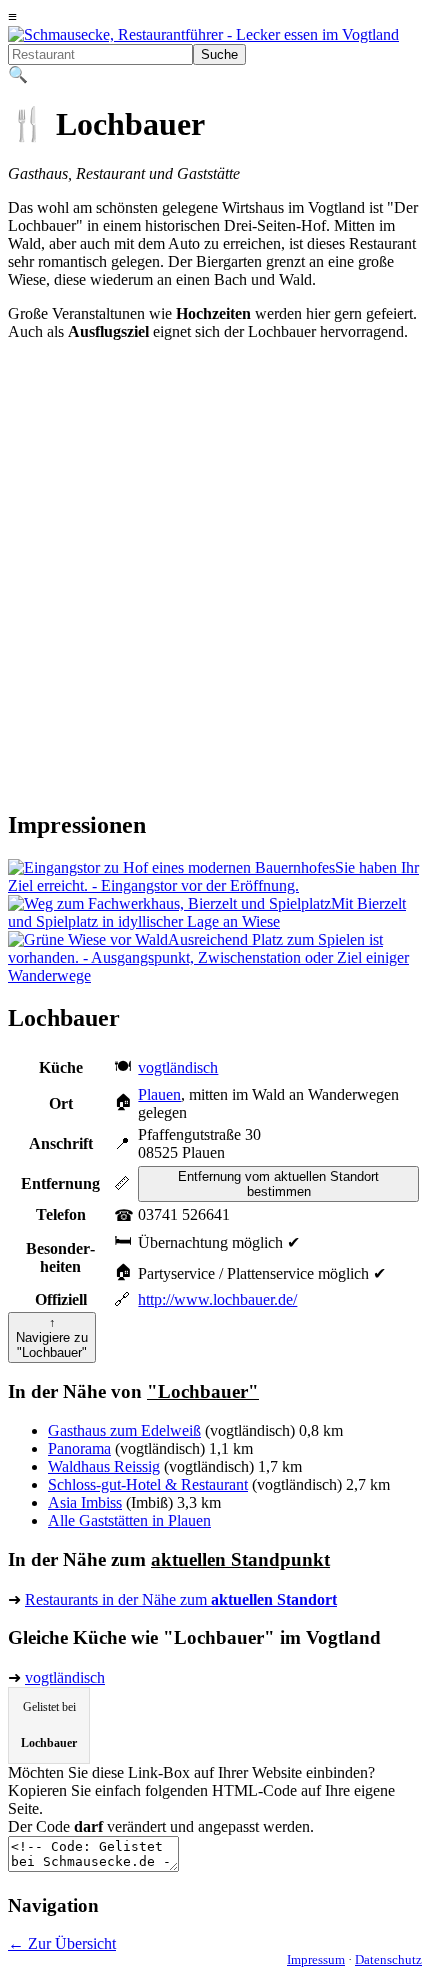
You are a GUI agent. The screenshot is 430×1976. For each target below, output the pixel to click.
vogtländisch (178, 1067)
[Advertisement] (215, 577)
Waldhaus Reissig (104, 1466)
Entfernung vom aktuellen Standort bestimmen (278, 1184)
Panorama (79, 1448)
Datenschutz (388, 1960)
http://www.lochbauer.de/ (217, 1299)
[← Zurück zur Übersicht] (203, 34)
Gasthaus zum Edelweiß (124, 1430)
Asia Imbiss (85, 1502)
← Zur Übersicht (62, 1943)
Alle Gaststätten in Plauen (129, 1520)
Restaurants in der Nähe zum (181, 1599)
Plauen (159, 1094)
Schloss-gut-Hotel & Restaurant (148, 1484)
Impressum (316, 1960)
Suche (219, 54)
